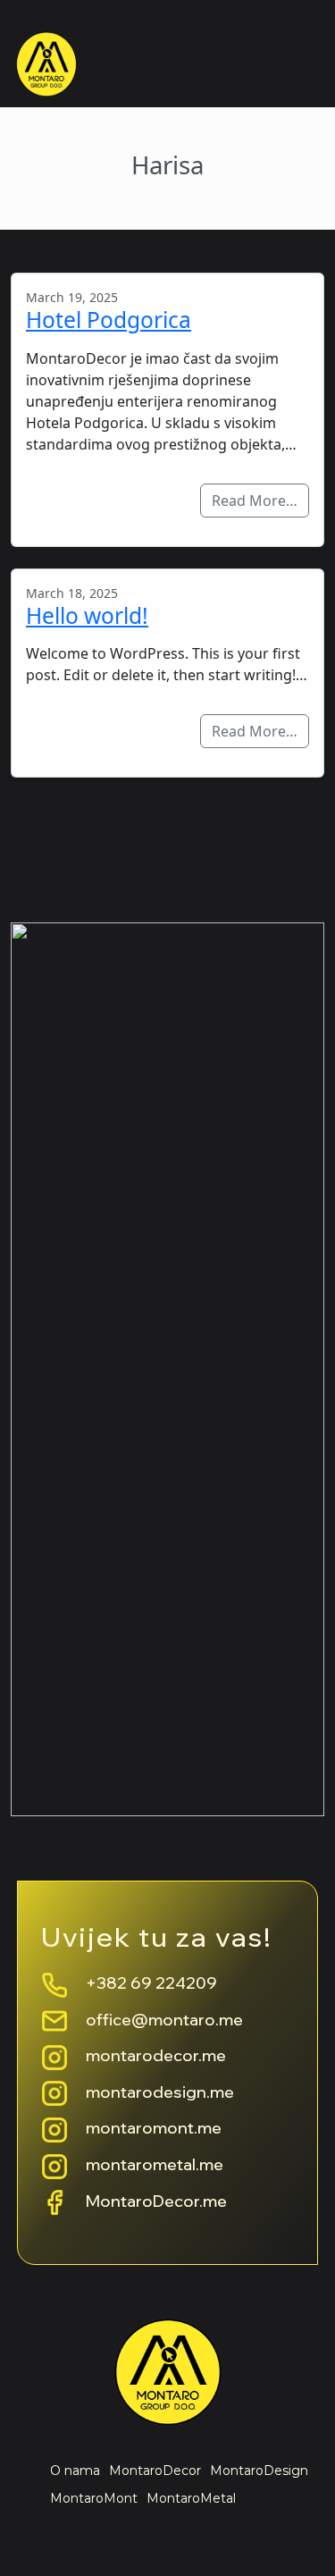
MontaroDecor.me (156, 2201)
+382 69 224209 (151, 1983)
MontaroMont (94, 2498)
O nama (75, 2471)
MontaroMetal (191, 2498)
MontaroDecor (155, 2471)
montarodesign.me (160, 2092)
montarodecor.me (156, 2055)
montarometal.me (155, 2164)
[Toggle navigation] (291, 67)
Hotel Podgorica (109, 320)
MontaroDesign (259, 2471)
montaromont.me (154, 2128)
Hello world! (87, 615)
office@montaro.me (164, 2020)
